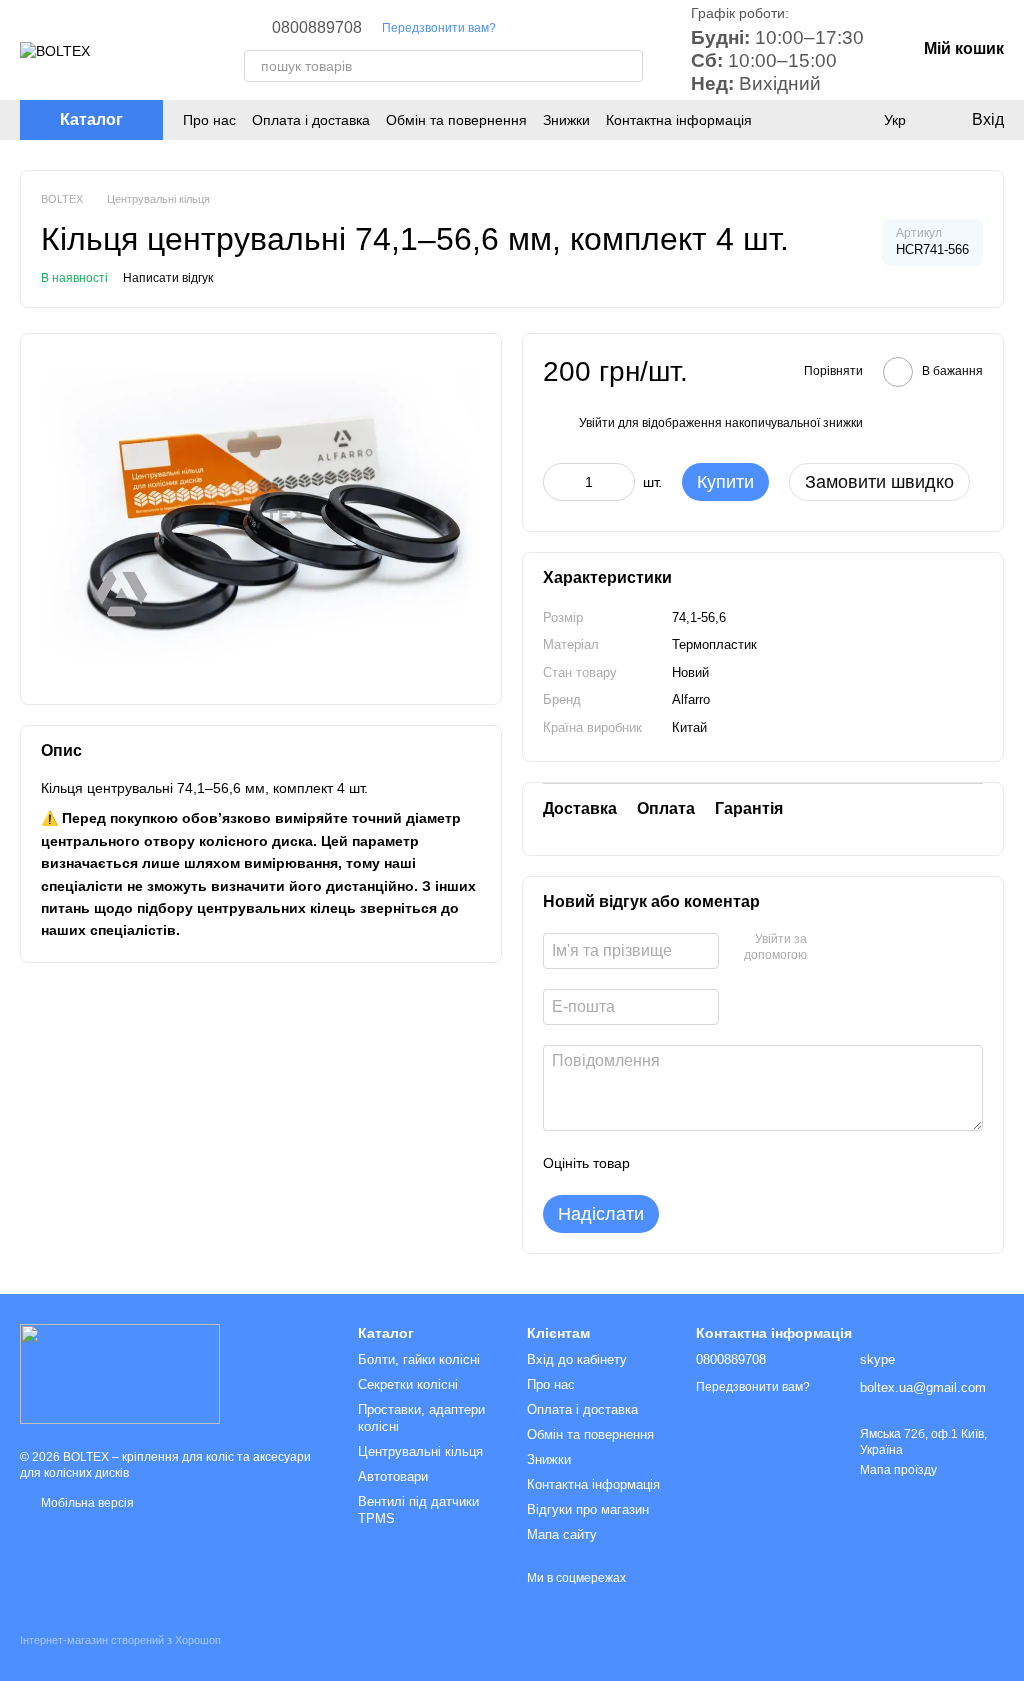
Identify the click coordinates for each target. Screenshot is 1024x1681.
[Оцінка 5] (791, 1163)
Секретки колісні (408, 1384)
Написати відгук (168, 278)
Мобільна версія (86, 1503)
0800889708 (317, 28)
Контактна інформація (679, 120)
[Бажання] (814, 120)
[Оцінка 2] (695, 1163)
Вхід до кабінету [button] (577, 1359)
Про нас (209, 120)
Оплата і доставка (311, 120)
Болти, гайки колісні (419, 1359)
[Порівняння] (854, 120)
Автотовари (393, 1476)
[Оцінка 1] (663, 1163)
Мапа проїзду (898, 1470)
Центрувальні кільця (420, 1451)
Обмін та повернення (456, 120)
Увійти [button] (597, 423)
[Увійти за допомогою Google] (861, 948)
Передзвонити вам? (439, 28)
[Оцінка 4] (759, 1163)
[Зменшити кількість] (558, 482)
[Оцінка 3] (727, 1163)
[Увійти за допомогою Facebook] (829, 948)
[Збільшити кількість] (620, 482)
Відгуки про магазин (588, 1509)
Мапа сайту (562, 1534)
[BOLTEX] (120, 1373)
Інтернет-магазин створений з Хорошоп (120, 1640)
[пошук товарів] (627, 66)
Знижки (566, 120)
